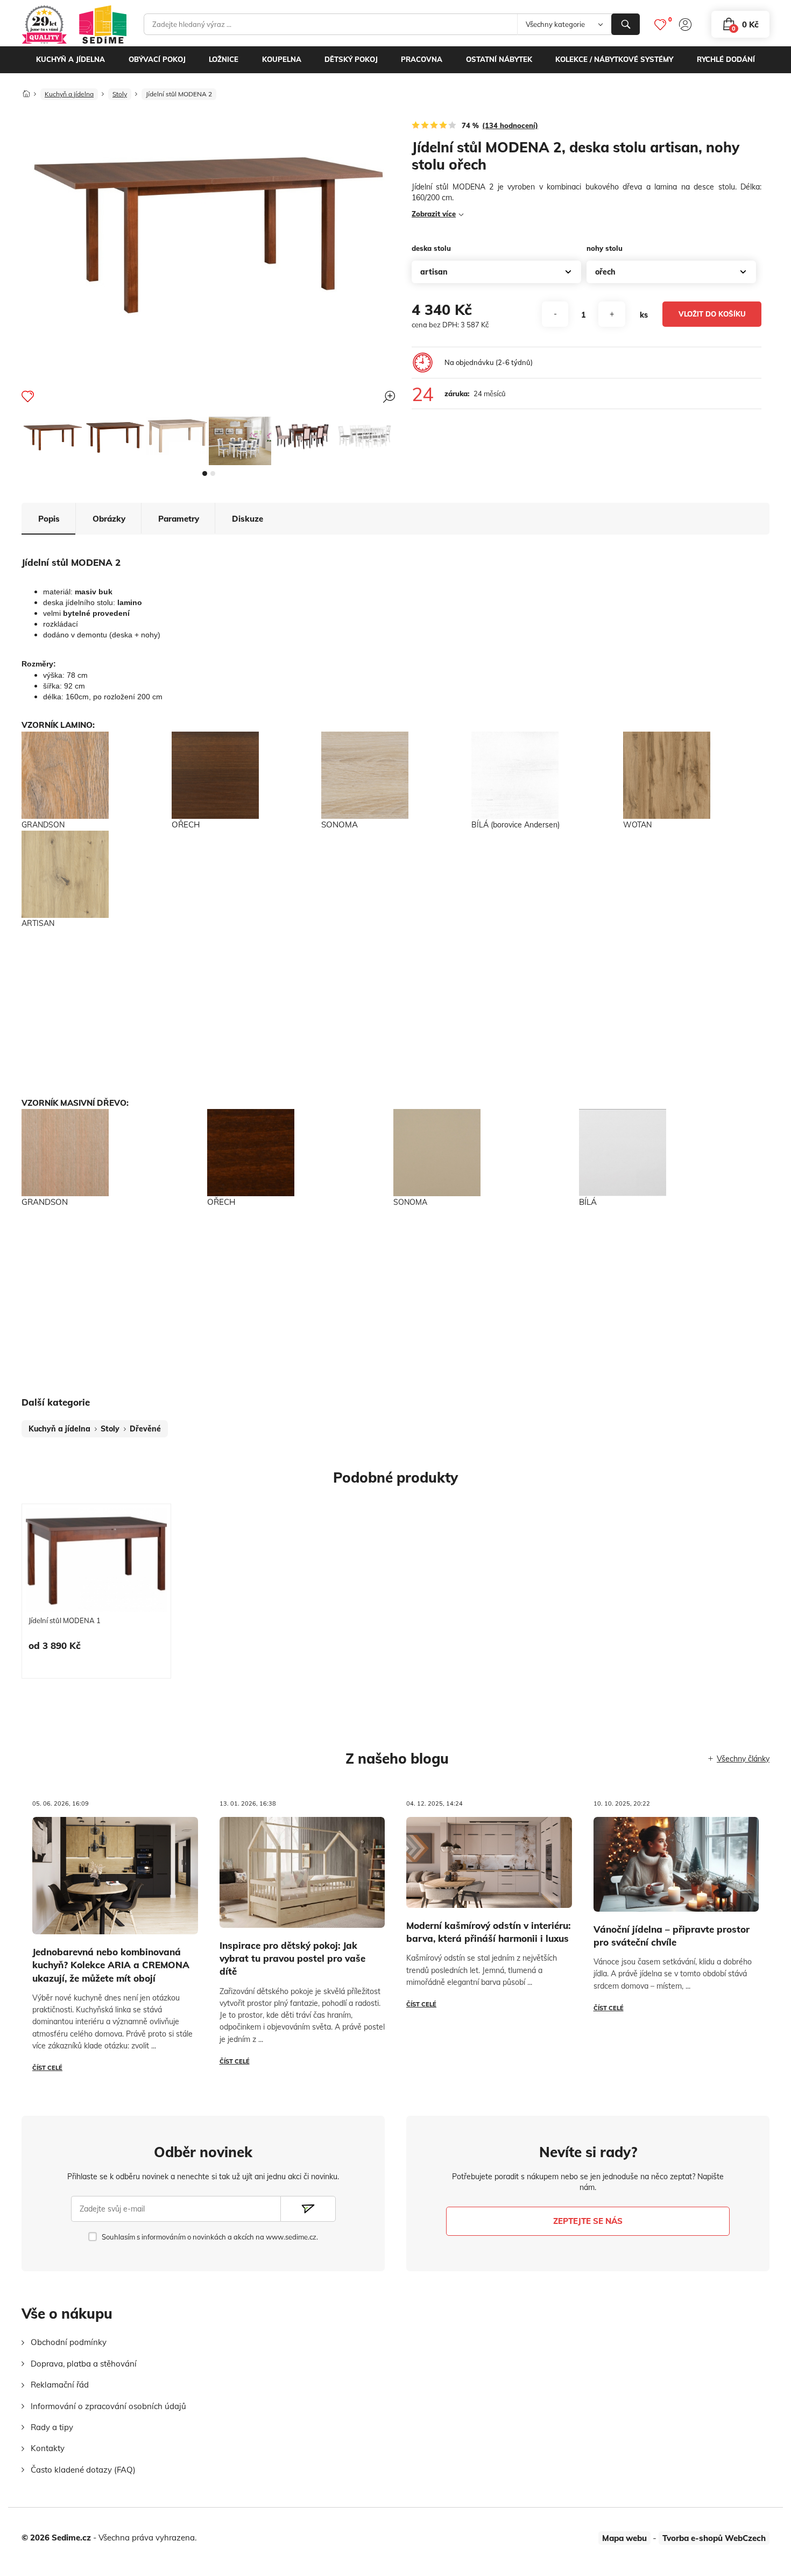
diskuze (248, 519)
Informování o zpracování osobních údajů (108, 2406)
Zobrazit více (434, 214)
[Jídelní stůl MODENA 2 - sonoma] (178, 436)
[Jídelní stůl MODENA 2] (53, 437)
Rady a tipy (52, 2427)
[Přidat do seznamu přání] (28, 396)
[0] (660, 24)
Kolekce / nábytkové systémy (614, 59)
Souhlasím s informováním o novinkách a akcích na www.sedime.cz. (210, 2237)
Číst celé (47, 2068)
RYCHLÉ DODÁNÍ (726, 59)
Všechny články (743, 1759)
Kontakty (48, 2448)
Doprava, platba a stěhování (84, 2364)
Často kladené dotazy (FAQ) (83, 2470)
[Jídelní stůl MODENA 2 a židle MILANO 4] (365, 436)
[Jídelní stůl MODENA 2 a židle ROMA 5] (302, 436)
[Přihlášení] (685, 24)
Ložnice (224, 59)
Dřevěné (145, 1429)
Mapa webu (624, 2538)
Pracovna (422, 59)
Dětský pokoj (351, 59)
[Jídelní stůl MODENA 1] (96, 1560)
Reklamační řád (60, 2385)
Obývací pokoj (157, 59)
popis (49, 519)
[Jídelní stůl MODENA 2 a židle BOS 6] (240, 441)
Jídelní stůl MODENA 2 (179, 94)
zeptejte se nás (588, 2221)
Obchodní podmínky (69, 2342)
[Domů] (26, 91)
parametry (179, 519)
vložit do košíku (712, 314)
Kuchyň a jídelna (70, 59)
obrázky (109, 519)
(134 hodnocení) (510, 125)
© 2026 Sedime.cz (56, 2538)
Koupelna (282, 59)
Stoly (120, 94)
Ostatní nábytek (499, 59)
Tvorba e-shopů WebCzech (714, 2538)
